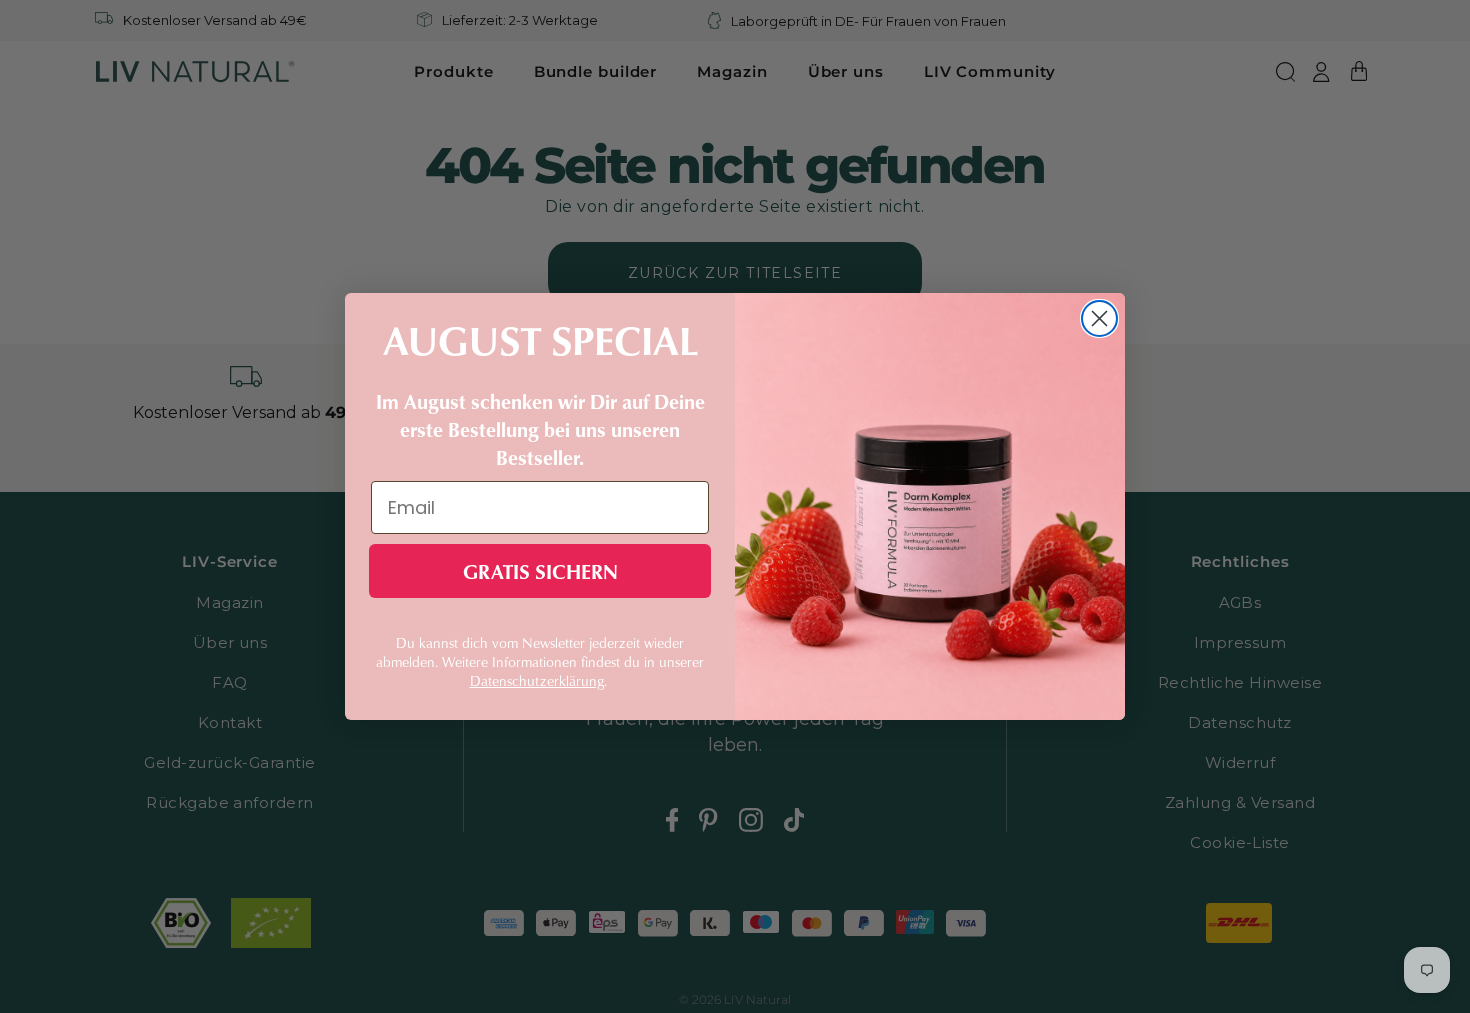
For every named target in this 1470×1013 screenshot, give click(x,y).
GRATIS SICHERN (540, 571)
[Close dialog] (1099, 318)
